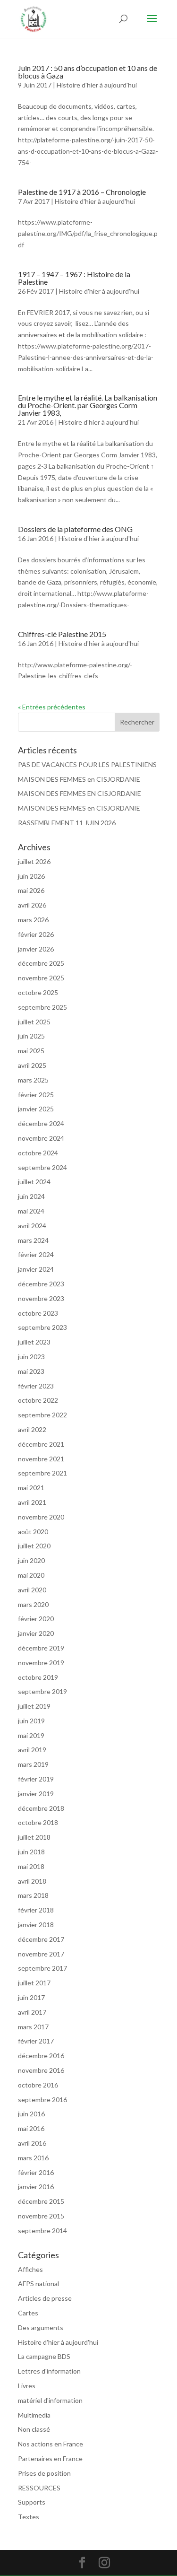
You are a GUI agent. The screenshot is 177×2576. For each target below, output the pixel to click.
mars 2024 (33, 1240)
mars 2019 (33, 1764)
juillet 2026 (34, 861)
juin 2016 (31, 2114)
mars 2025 (33, 1080)
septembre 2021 (42, 1473)
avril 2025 (32, 1065)
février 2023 (36, 1386)
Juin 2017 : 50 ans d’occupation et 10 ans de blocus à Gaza (88, 72)
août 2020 (33, 1532)
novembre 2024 (41, 1138)
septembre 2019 (42, 1691)
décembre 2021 (41, 1444)
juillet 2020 (34, 1546)
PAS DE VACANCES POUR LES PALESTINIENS (87, 764)
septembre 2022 (42, 1415)
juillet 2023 (34, 1342)
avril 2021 (32, 1502)
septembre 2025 (42, 1007)
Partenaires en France (50, 2458)
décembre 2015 (41, 2201)
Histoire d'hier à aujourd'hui (97, 85)
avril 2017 (32, 2012)
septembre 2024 (42, 1167)
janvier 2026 (36, 949)
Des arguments (41, 2327)
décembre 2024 (41, 1123)
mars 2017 (33, 2027)
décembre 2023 (41, 1284)
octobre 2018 (38, 1822)
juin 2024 (31, 1196)
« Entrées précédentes (52, 707)
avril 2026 (32, 905)
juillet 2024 (34, 1182)
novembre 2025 (41, 978)
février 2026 (36, 934)
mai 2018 (31, 1866)
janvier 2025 (36, 1109)
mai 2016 (31, 2128)
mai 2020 (31, 1575)
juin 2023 (31, 1357)
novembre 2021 (41, 1459)
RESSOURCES (39, 2488)
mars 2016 (33, 2158)
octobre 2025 (38, 992)
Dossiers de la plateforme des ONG (75, 529)
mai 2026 (31, 890)
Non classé (34, 2429)
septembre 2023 (42, 1327)
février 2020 (36, 1619)
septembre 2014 (42, 2231)
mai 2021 (31, 1488)
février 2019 (36, 1779)
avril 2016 (32, 2143)
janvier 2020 (36, 1633)
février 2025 (36, 1095)
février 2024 (36, 1254)
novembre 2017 (41, 1954)
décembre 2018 (41, 1808)
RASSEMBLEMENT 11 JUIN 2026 (67, 823)
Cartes (28, 2313)
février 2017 (36, 2041)
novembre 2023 (41, 1298)
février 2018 (36, 1910)
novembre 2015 (41, 2216)
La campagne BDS (44, 2356)
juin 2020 (31, 1560)
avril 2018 (32, 1881)
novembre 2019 (41, 1663)
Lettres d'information (49, 2371)
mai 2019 (31, 1735)
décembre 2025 (41, 963)
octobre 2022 (38, 1400)
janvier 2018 (36, 1925)
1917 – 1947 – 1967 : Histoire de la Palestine (74, 278)
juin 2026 (31, 876)
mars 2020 (33, 1604)
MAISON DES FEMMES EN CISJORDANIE (80, 793)
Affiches (30, 2269)
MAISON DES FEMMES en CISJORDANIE (79, 779)
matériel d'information (50, 2400)
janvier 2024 (36, 1269)
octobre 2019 (38, 1677)
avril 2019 (32, 1750)
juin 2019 (31, 1721)
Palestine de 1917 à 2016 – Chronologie (82, 192)
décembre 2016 (41, 2056)
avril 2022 (32, 1429)
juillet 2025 (34, 1022)
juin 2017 (31, 1997)
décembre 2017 (41, 1939)
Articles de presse (45, 2298)
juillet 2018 (34, 1837)
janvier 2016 (36, 2187)
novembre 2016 (41, 2070)
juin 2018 (31, 1852)
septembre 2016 (42, 2100)
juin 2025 (31, 1036)
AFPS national (38, 2283)
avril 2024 (32, 1226)
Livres (27, 2386)
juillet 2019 (34, 1706)
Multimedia (34, 2415)
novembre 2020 (41, 1517)
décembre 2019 (41, 1648)
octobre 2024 (38, 1153)
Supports (32, 2502)
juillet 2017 (34, 1983)
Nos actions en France (51, 2444)
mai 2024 (31, 1211)
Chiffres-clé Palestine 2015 (62, 634)
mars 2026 (33, 920)
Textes (29, 2517)
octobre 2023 (38, 1313)
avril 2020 (32, 1590)
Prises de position (44, 2473)
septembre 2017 (42, 1968)
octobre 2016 (38, 2085)
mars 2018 (33, 1895)
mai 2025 (31, 1051)
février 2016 (36, 2172)
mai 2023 (31, 1371)
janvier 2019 (36, 1794)
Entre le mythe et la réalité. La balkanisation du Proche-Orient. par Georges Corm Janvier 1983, (88, 405)
